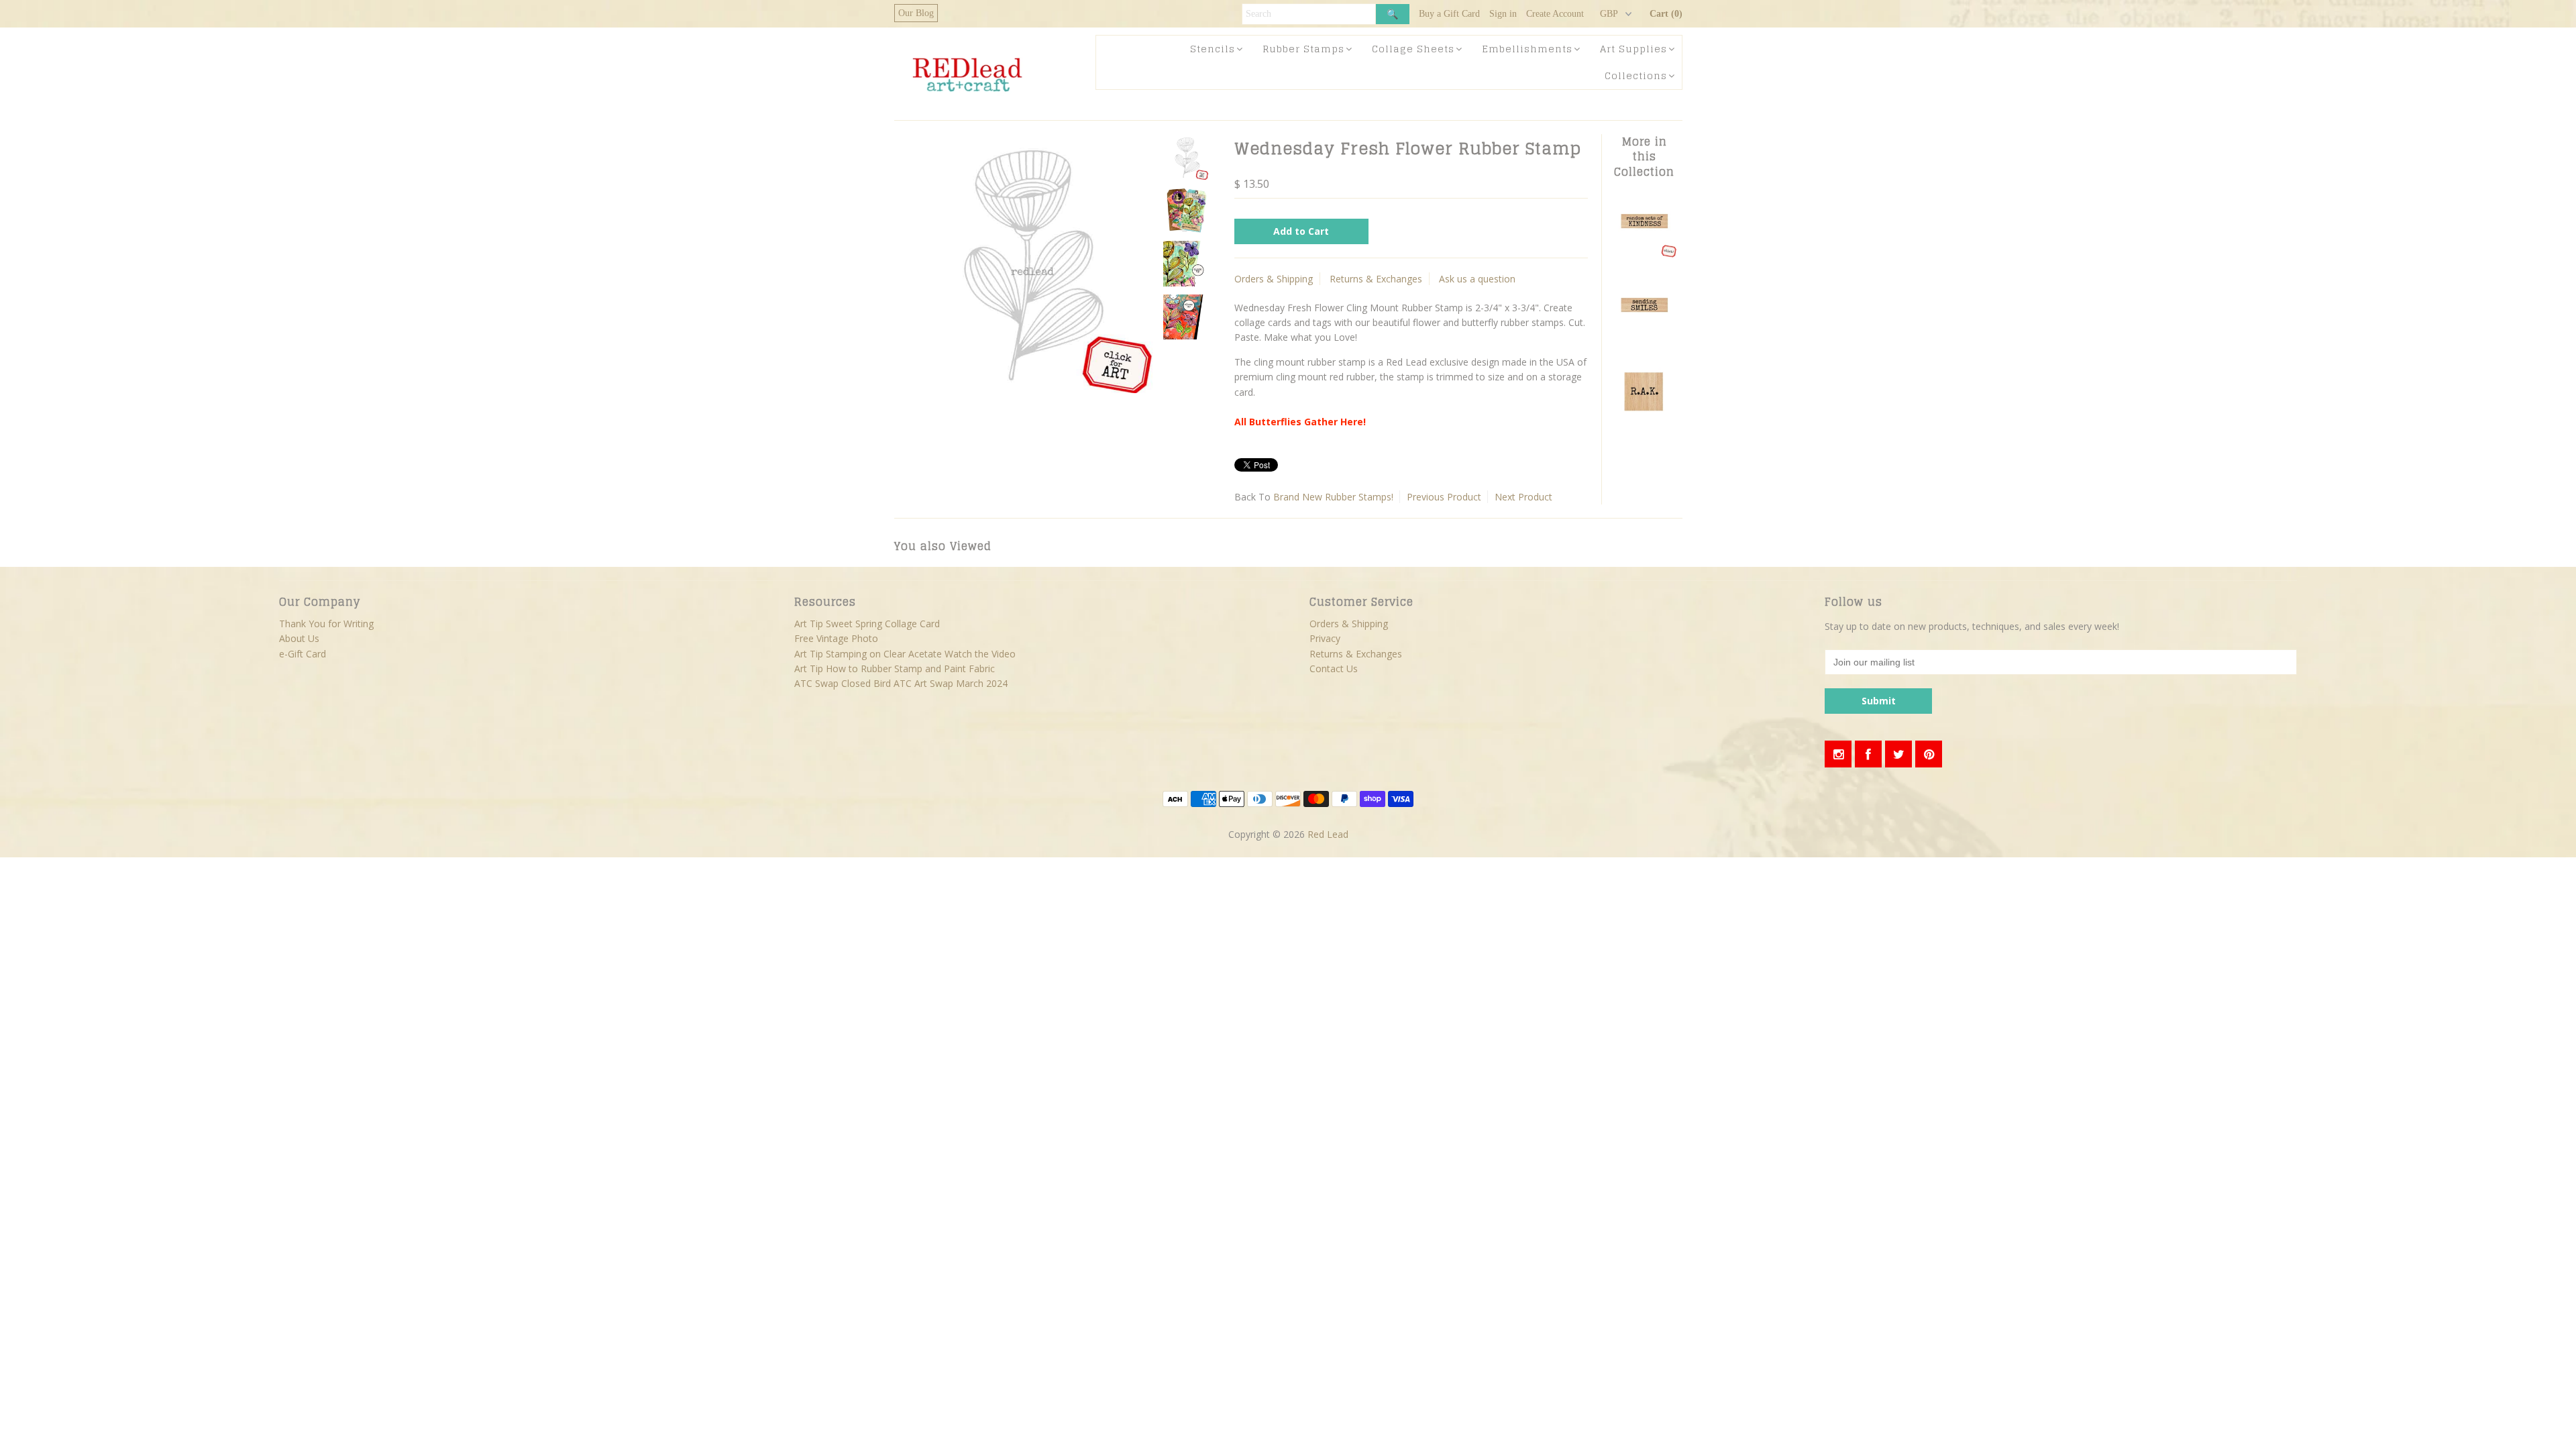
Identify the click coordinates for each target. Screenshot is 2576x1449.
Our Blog (916, 13)
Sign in (1503, 14)
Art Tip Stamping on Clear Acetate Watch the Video (905, 654)
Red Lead (1328, 834)
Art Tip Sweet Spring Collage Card (867, 624)
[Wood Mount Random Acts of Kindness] (1644, 255)
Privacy (1325, 638)
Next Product (1523, 497)
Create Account (1555, 14)
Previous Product (1444, 497)
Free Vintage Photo (836, 638)
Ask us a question (1477, 279)
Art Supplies (1633, 49)
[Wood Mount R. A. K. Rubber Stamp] (1644, 422)
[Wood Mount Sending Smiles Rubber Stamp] (1644, 338)
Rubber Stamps (1303, 49)
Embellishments (1527, 49)
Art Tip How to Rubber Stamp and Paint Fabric (895, 668)
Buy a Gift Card (1449, 14)
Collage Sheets (1413, 49)
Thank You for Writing (326, 624)
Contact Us (1334, 668)
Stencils (1213, 49)
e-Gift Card (303, 654)
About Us (299, 638)
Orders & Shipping (1274, 279)
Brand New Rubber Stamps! (1333, 497)
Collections (1636, 75)
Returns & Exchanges (1376, 279)
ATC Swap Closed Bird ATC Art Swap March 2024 (901, 683)
